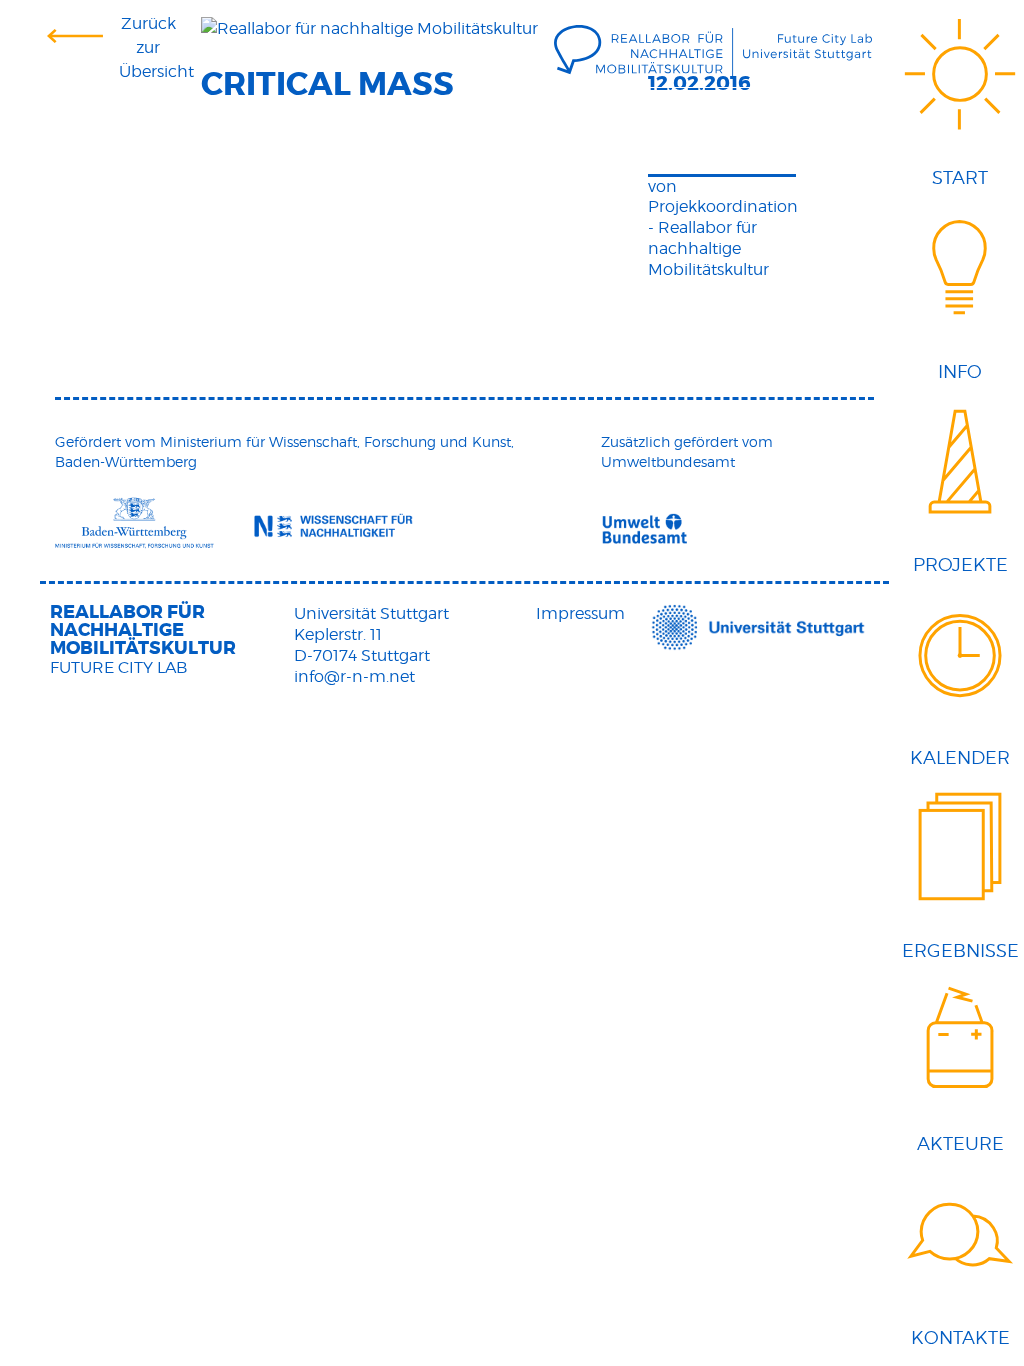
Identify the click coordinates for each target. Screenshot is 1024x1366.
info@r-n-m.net (354, 676)
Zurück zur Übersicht (149, 47)
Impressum (580, 613)
